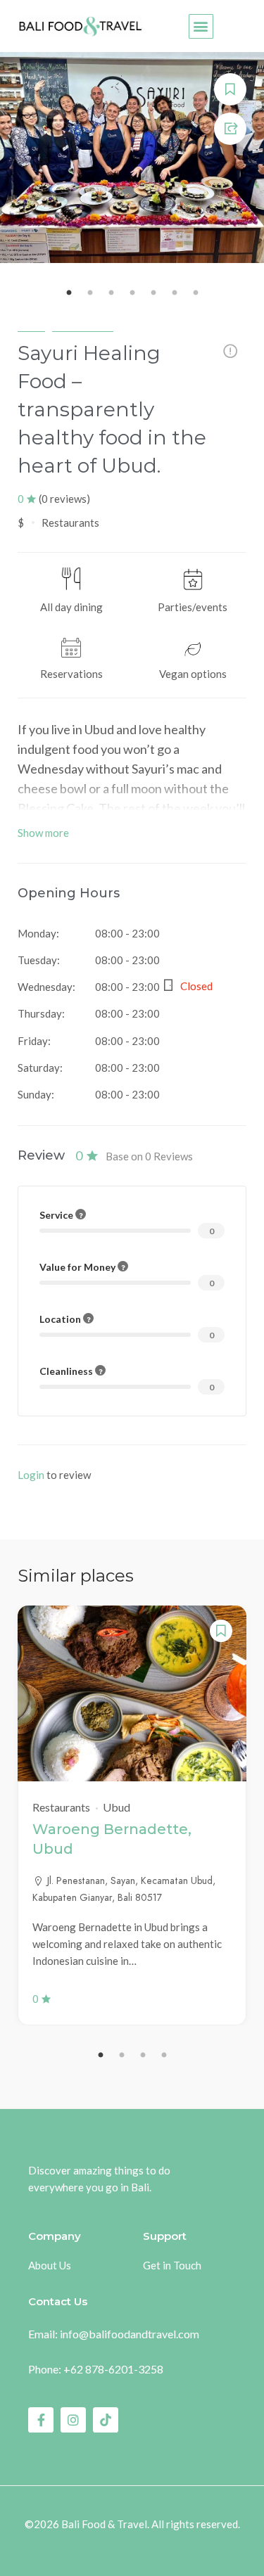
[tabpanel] (132, 1815)
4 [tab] (164, 2056)
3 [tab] (143, 2056)
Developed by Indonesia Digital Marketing (132, 2544)
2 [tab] (122, 2056)
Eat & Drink (83, 325)
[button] (201, 26)
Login (31, 1475)
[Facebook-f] (41, 2420)
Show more (43, 833)
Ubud (31, 325)
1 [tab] (101, 2056)
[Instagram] (73, 2420)
